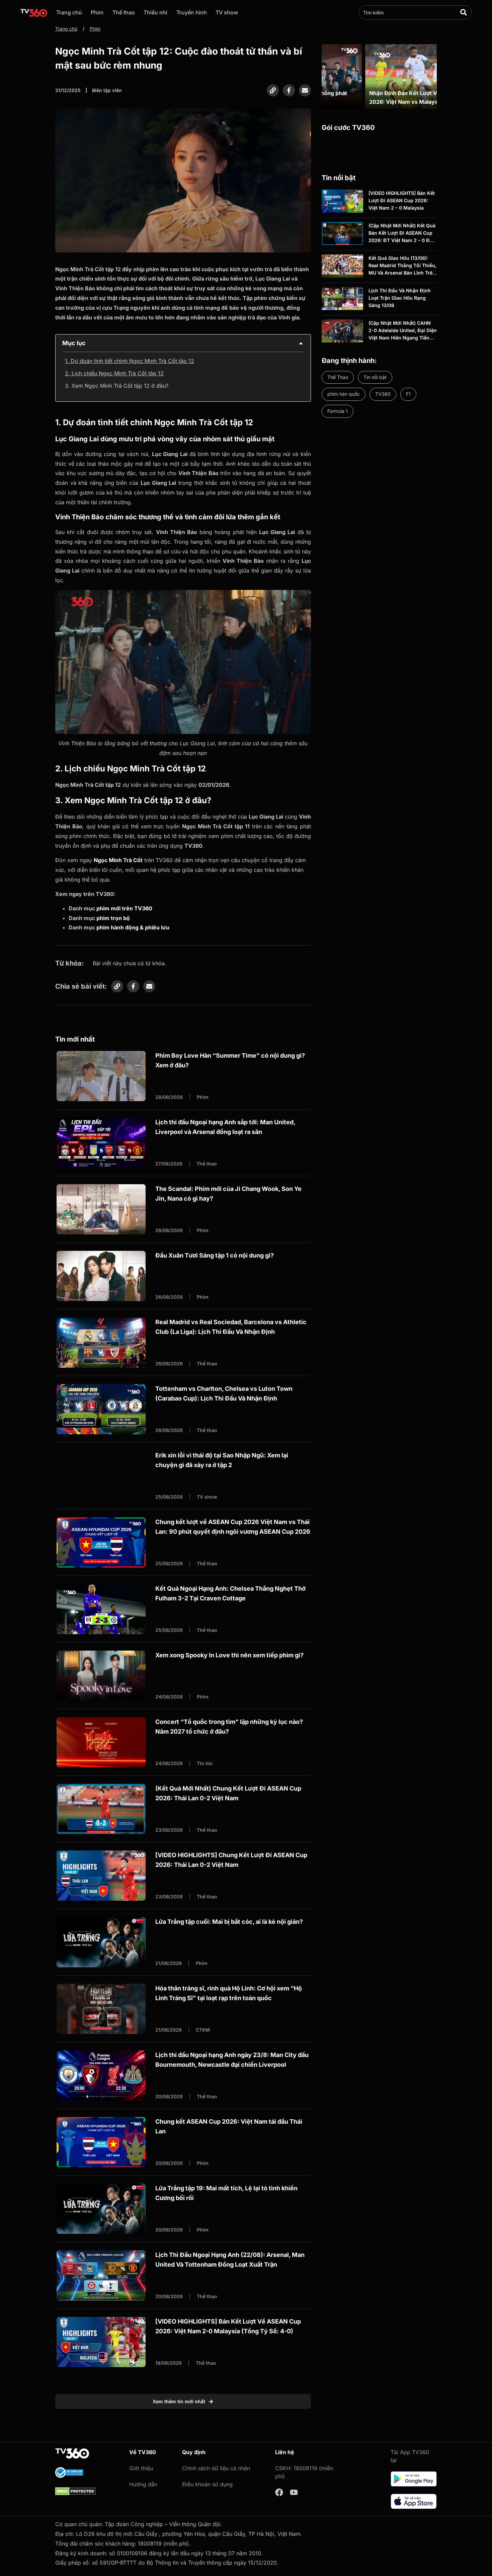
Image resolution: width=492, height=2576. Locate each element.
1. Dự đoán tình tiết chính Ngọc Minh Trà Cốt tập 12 (130, 361)
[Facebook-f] (289, 90)
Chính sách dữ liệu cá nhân (216, 2468)
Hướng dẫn (143, 2484)
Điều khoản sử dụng (207, 2484)
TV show (227, 12)
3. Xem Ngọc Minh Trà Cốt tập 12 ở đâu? (117, 386)
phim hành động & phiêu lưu (133, 927)
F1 (408, 394)
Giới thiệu (141, 2468)
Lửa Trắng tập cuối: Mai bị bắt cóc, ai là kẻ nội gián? (229, 1922)
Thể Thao (338, 377)
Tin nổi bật (375, 377)
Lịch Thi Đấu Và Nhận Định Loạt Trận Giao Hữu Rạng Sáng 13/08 (400, 298)
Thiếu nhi (155, 12)
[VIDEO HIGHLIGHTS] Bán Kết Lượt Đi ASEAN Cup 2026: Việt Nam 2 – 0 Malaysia (402, 201)
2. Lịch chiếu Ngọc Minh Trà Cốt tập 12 (114, 373)
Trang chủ (69, 12)
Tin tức (205, 1763)
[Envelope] (305, 90)
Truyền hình (192, 12)
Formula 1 (338, 411)
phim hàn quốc (344, 394)
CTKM (203, 2030)
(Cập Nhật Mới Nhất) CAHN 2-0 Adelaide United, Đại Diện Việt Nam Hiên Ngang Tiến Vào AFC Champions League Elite (403, 338)
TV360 (383, 394)
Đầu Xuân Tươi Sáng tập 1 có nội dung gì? (215, 1255)
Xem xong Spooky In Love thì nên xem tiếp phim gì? (229, 1655)
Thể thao (124, 12)
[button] (301, 343)
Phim (97, 12)
